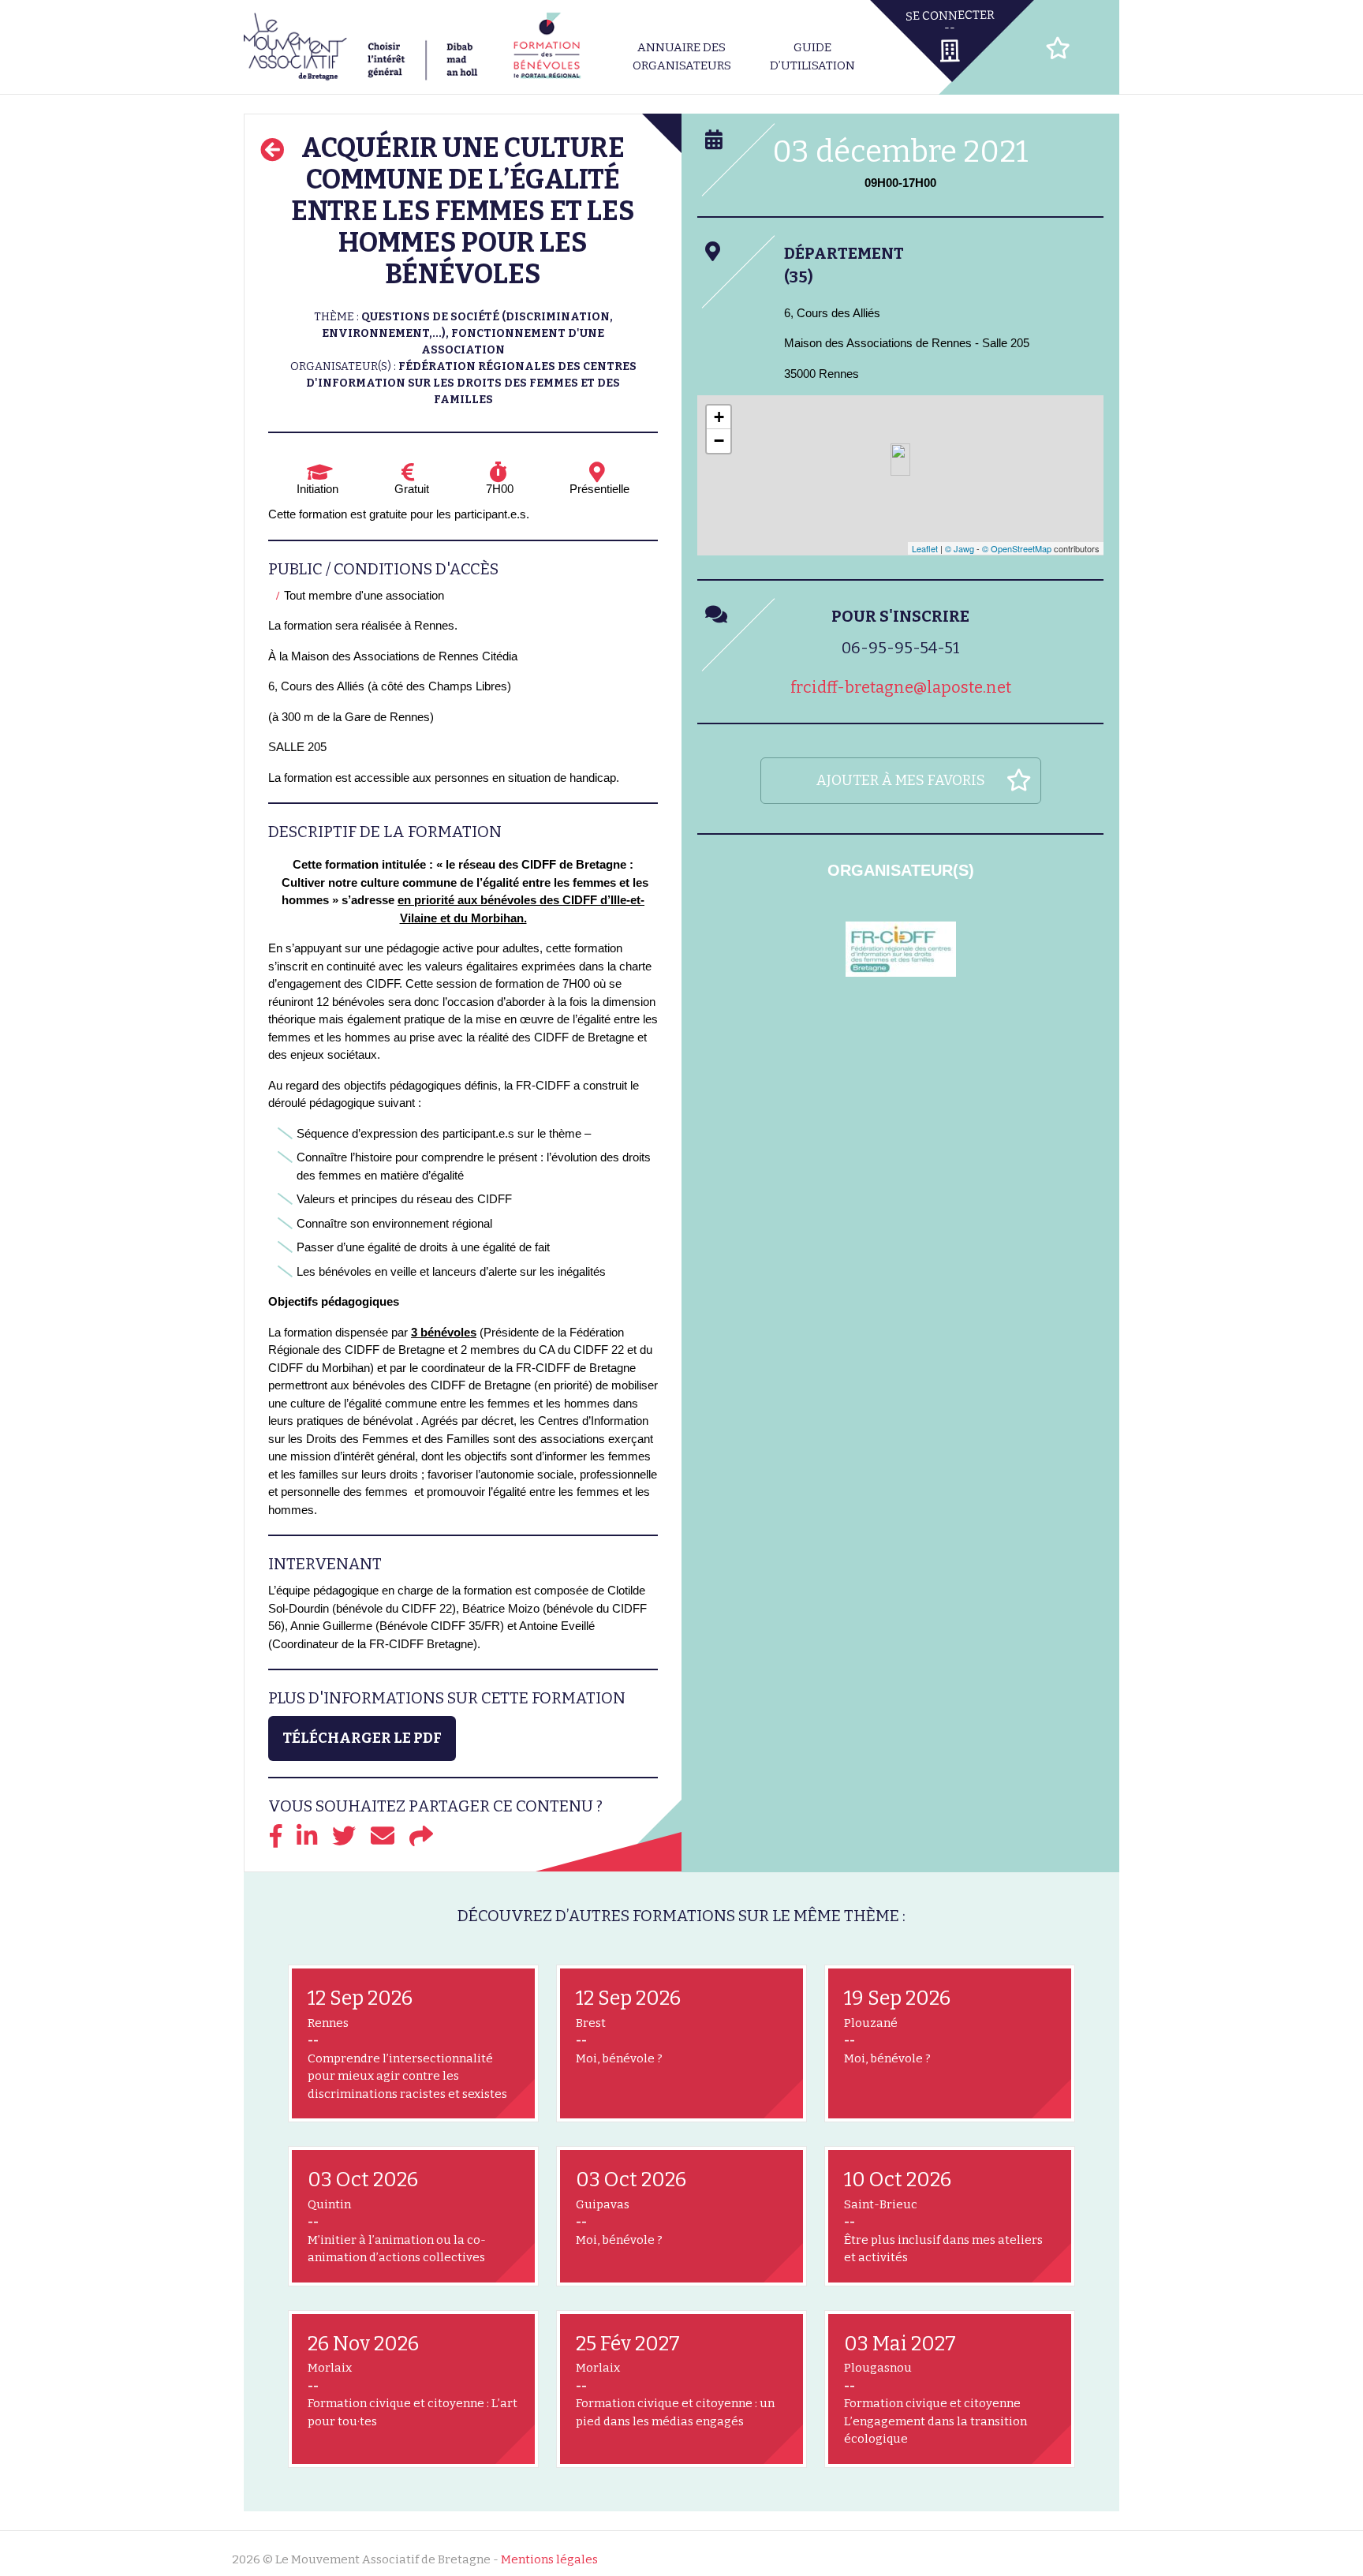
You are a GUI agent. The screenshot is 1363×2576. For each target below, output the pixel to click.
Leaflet (925, 548)
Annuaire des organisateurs (682, 56)
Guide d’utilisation (812, 56)
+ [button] (719, 417)
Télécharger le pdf (362, 1738)
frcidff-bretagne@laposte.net (901, 687)
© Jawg (960, 548)
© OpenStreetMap (1017, 548)
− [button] (719, 441)
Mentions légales (549, 2559)
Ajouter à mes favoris (901, 780)
